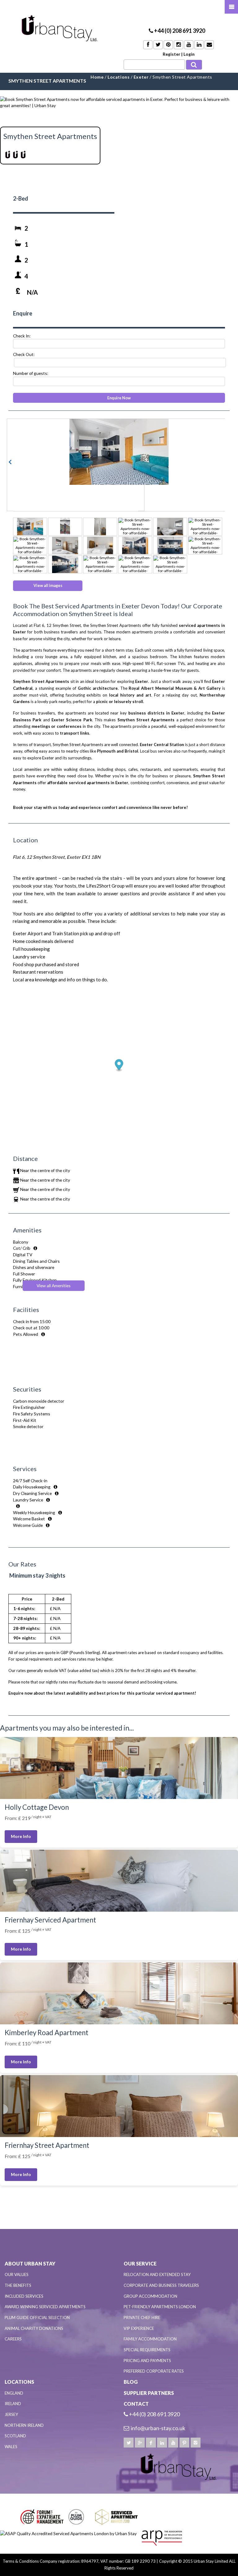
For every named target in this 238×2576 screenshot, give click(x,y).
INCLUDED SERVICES (24, 2296)
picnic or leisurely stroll (120, 702)
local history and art (130, 695)
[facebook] (151, 2443)
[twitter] (129, 2443)
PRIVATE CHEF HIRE (142, 2318)
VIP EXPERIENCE (139, 2328)
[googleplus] (140, 2443)
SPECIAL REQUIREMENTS (147, 2350)
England (14, 2393)
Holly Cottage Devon (37, 1807)
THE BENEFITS (18, 2285)
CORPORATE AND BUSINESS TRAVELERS (161, 2285)
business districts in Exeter (156, 713)
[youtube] (173, 2443)
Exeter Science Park (72, 720)
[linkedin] (162, 2443)
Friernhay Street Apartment (47, 2145)
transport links (75, 733)
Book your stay (28, 807)
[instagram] (196, 2443)
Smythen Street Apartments (146, 720)
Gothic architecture (98, 688)
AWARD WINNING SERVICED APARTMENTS (45, 2307)
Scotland (15, 2436)
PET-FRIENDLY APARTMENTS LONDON (160, 2307)
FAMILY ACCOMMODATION (150, 2339)
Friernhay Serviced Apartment (50, 1920)
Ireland (13, 2404)
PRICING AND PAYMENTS (147, 2361)
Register (172, 54)
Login (189, 54)
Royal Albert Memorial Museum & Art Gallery (175, 688)
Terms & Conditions (21, 2561)
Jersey (11, 2414)
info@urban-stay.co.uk (158, 2428)
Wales (11, 2447)
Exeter (142, 681)
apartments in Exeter (108, 783)
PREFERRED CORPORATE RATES (154, 2371)
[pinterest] (184, 2443)
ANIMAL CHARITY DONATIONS (34, 2328)
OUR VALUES (17, 2274)
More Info (21, 1836)
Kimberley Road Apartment (46, 2033)
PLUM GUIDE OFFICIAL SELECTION (37, 2318)
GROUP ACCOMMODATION (150, 2296)
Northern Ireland (24, 2425)
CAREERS (13, 2339)
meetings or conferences (57, 726)
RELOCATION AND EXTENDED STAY (157, 2274)
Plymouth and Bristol (118, 751)
